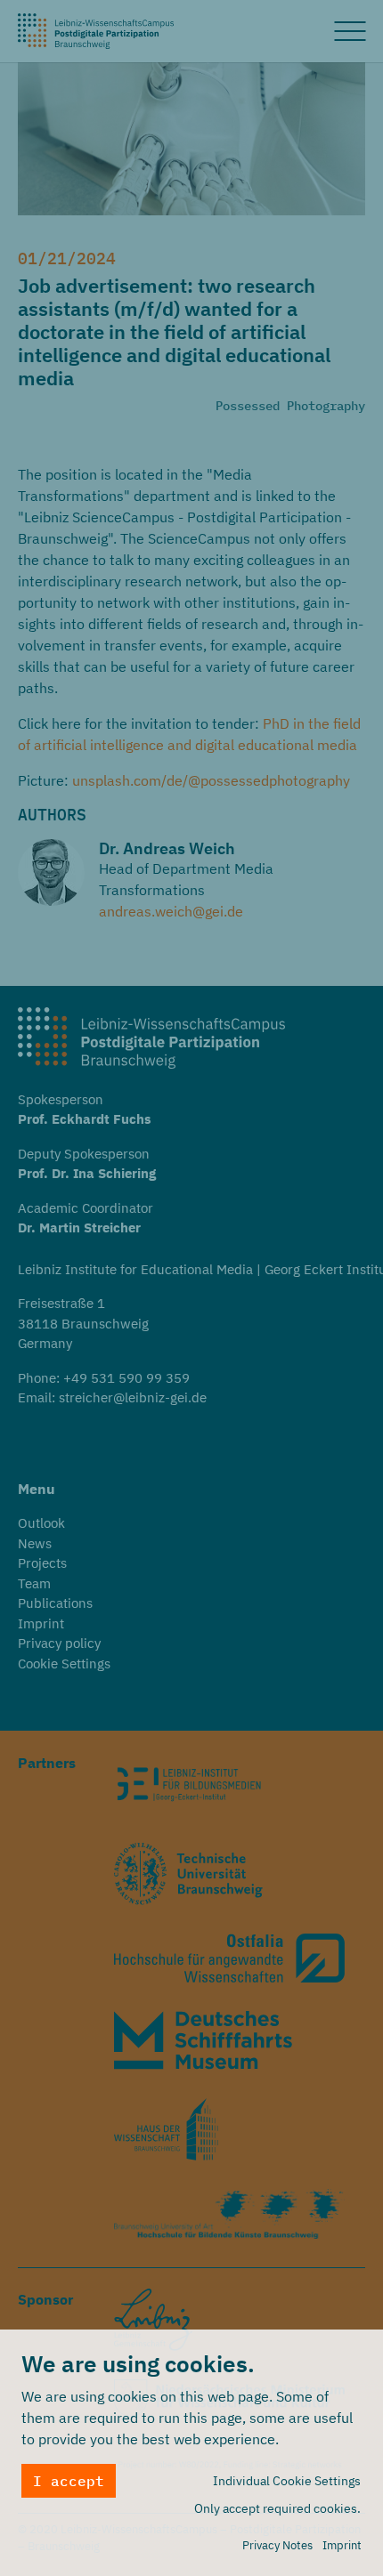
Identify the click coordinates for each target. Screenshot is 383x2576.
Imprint (342, 2545)
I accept (69, 2481)
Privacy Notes (277, 2545)
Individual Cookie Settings (287, 2481)
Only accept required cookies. (277, 2508)
